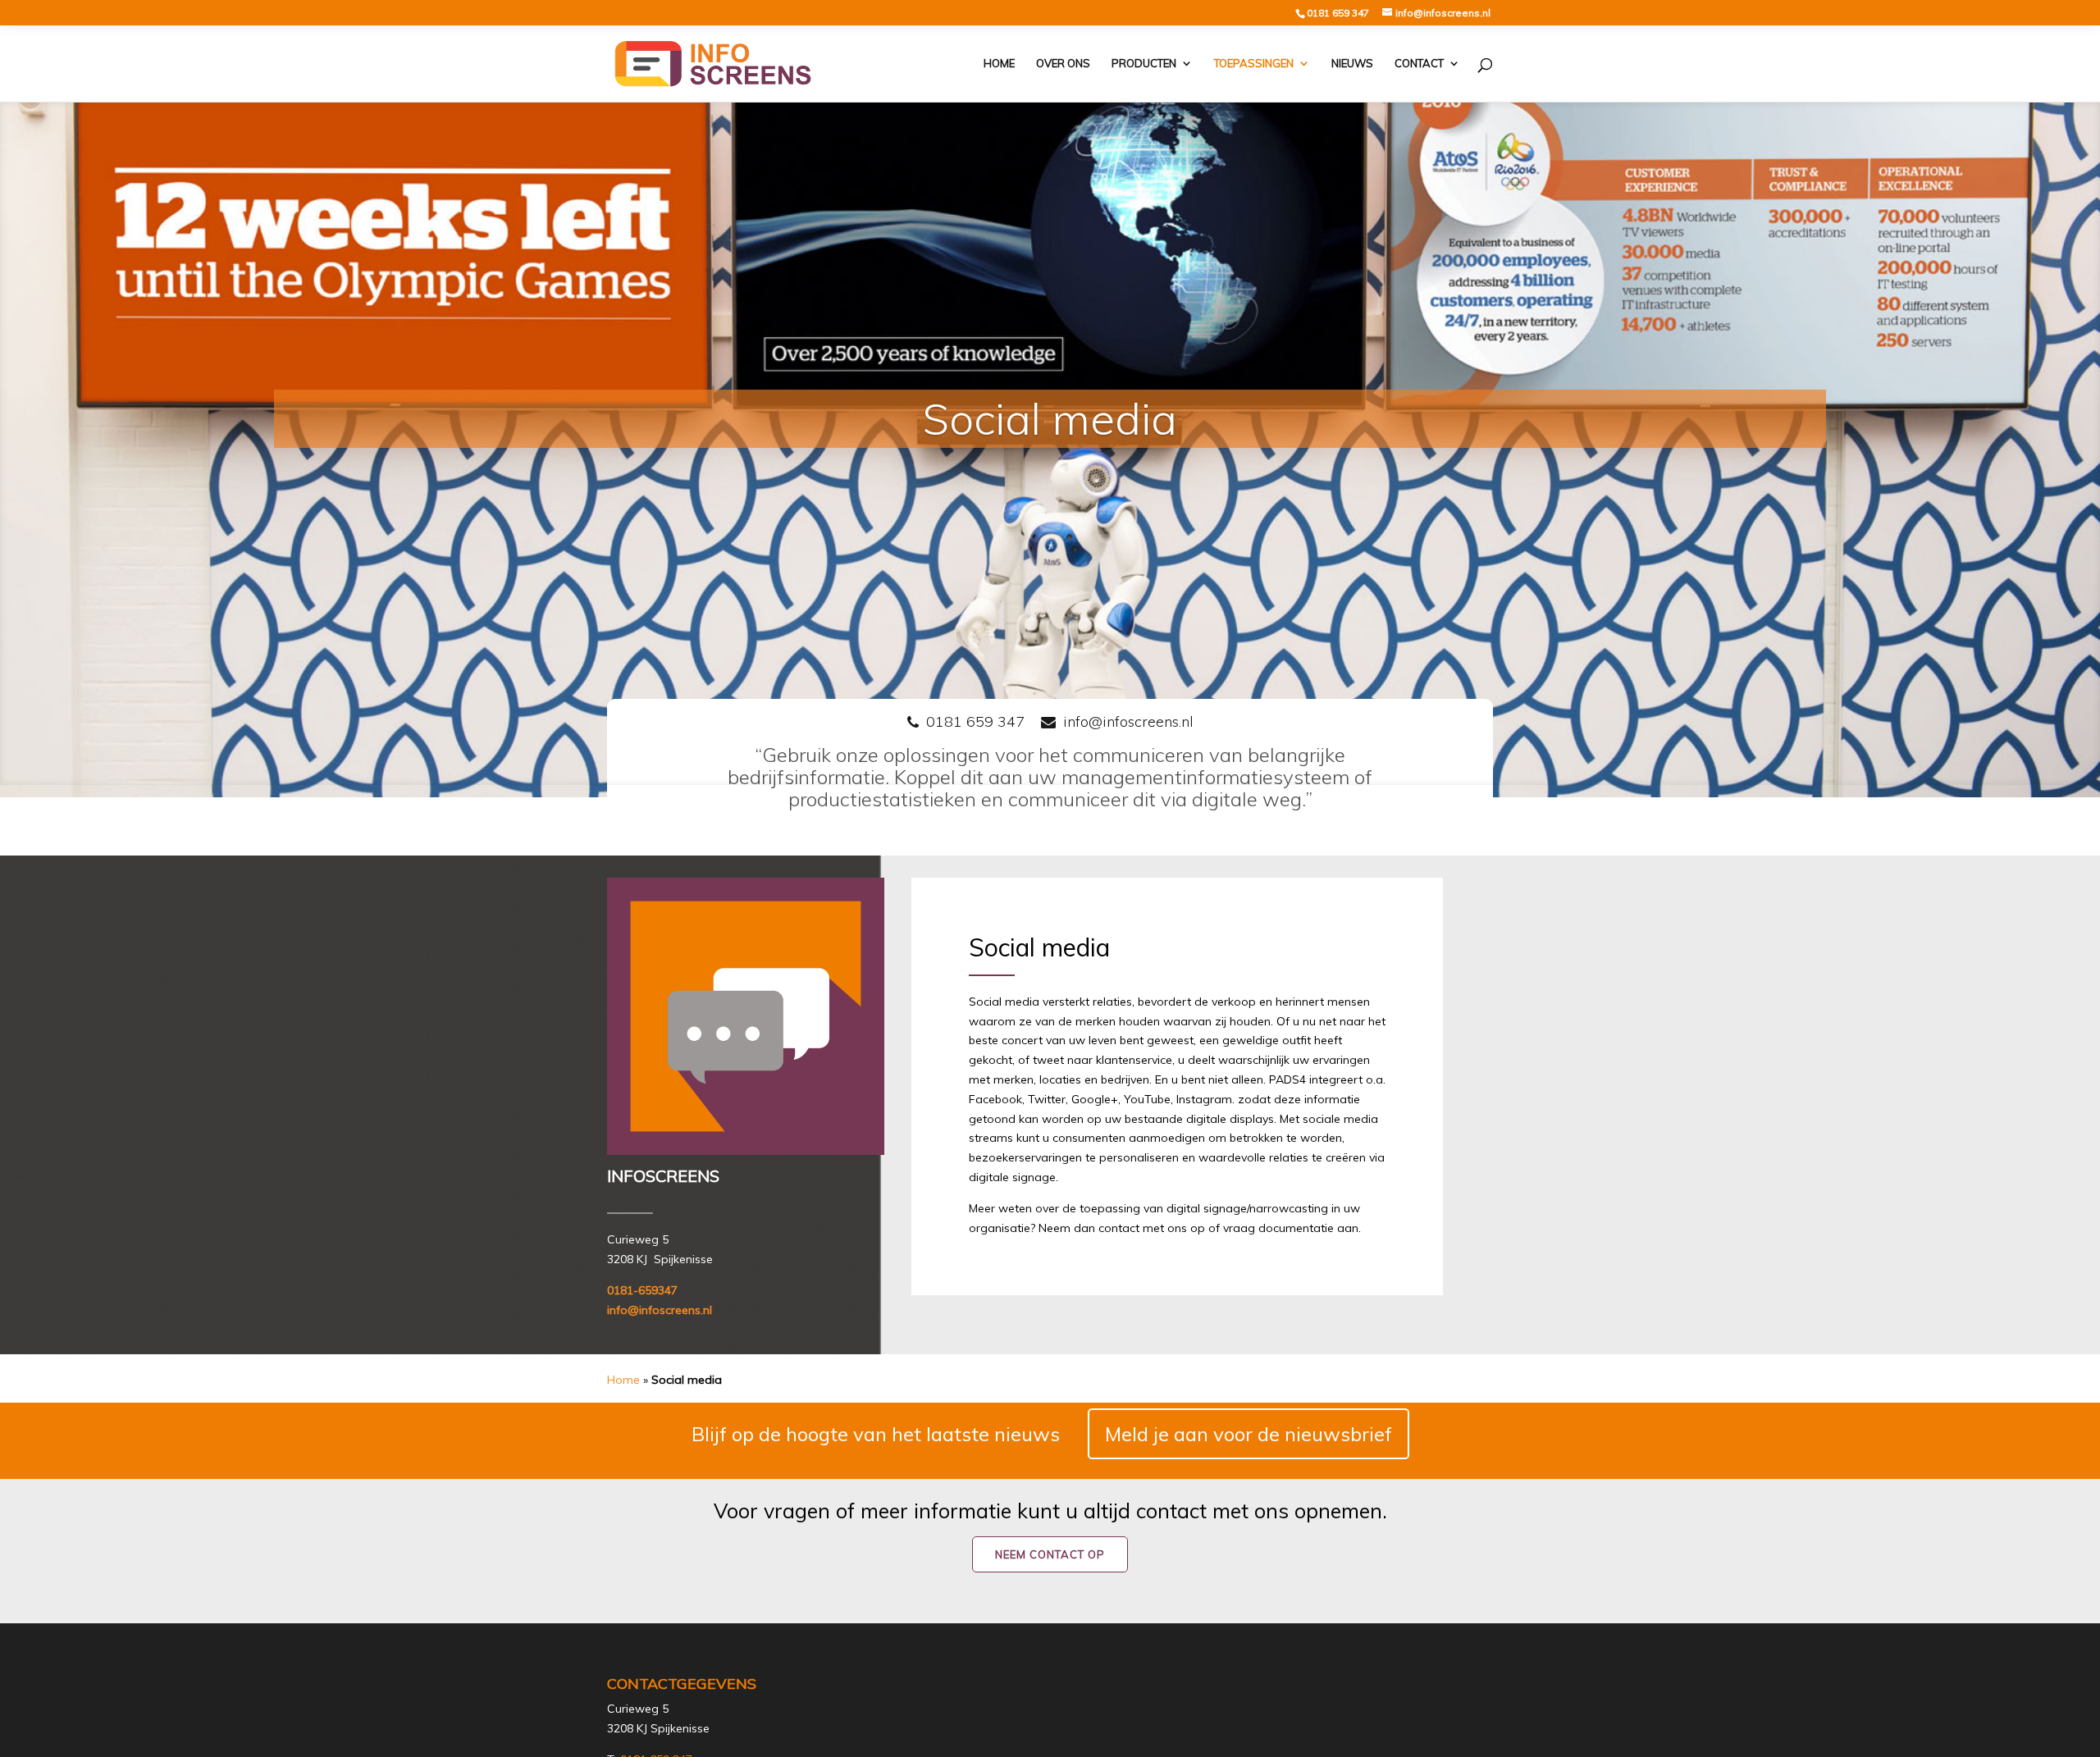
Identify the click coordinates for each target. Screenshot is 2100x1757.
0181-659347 (642, 1290)
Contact (1419, 64)
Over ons (1063, 64)
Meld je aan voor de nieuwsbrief (1249, 1434)
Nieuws (1352, 64)
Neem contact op (1050, 1554)
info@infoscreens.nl (1128, 721)
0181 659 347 (1338, 13)
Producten (1144, 64)
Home (999, 64)
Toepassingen (1254, 64)
